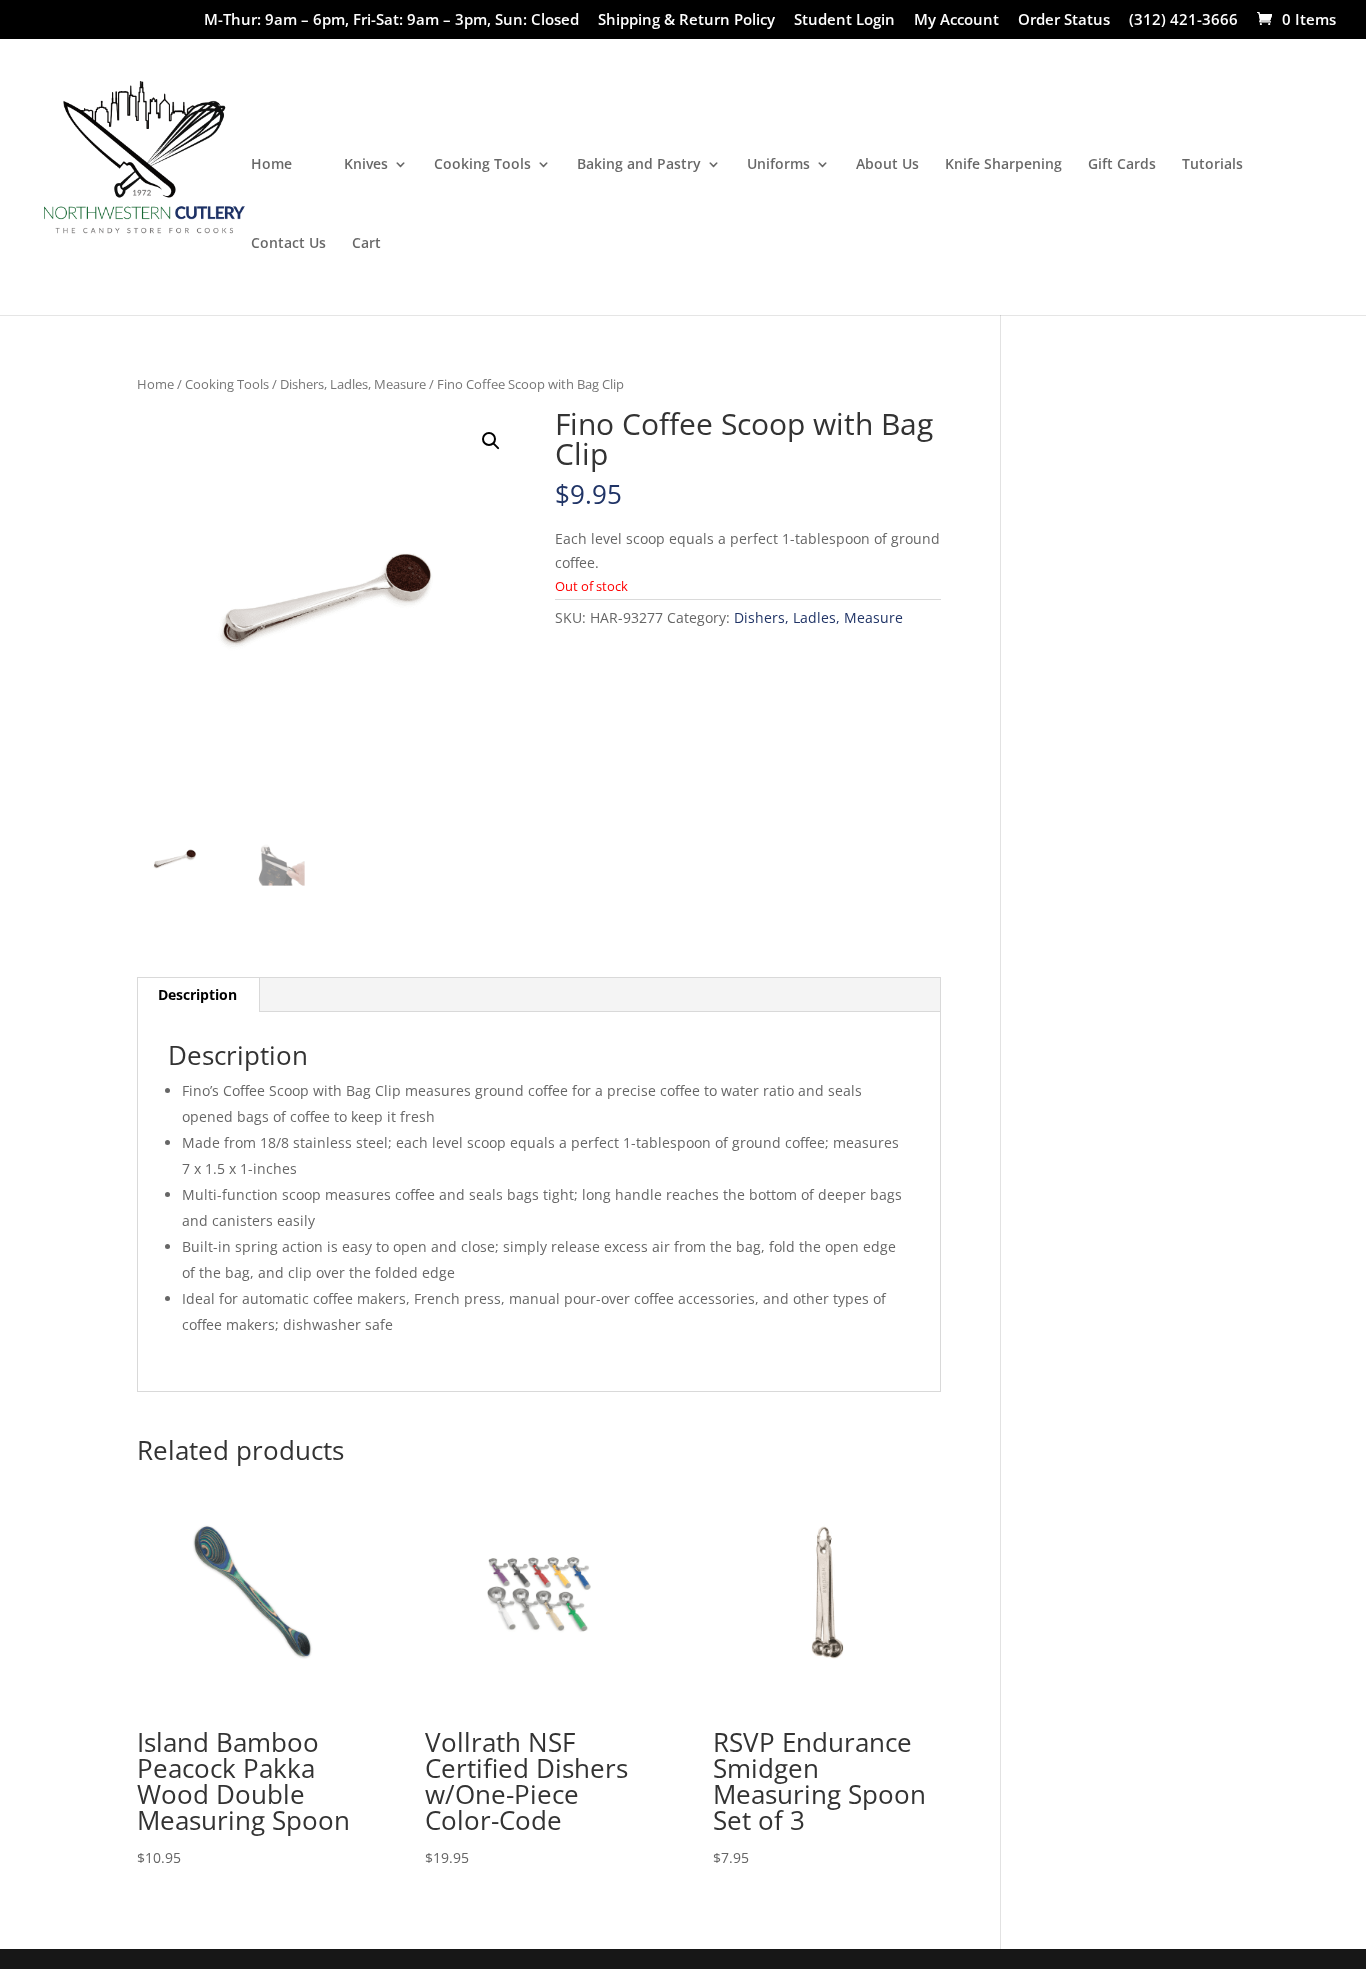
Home (271, 165)
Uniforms (778, 165)
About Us (887, 165)
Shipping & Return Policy (686, 20)
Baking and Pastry (639, 165)
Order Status (1064, 20)
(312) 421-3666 (1183, 20)
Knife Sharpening (1003, 165)
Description (197, 994)
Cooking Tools (482, 165)
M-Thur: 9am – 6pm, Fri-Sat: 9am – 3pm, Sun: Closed (391, 20)
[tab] (198, 995)
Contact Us (288, 244)
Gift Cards (1122, 165)
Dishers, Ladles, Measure (353, 384)
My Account (956, 20)
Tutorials (1212, 165)
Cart (366, 244)
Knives (366, 165)
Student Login (844, 20)
